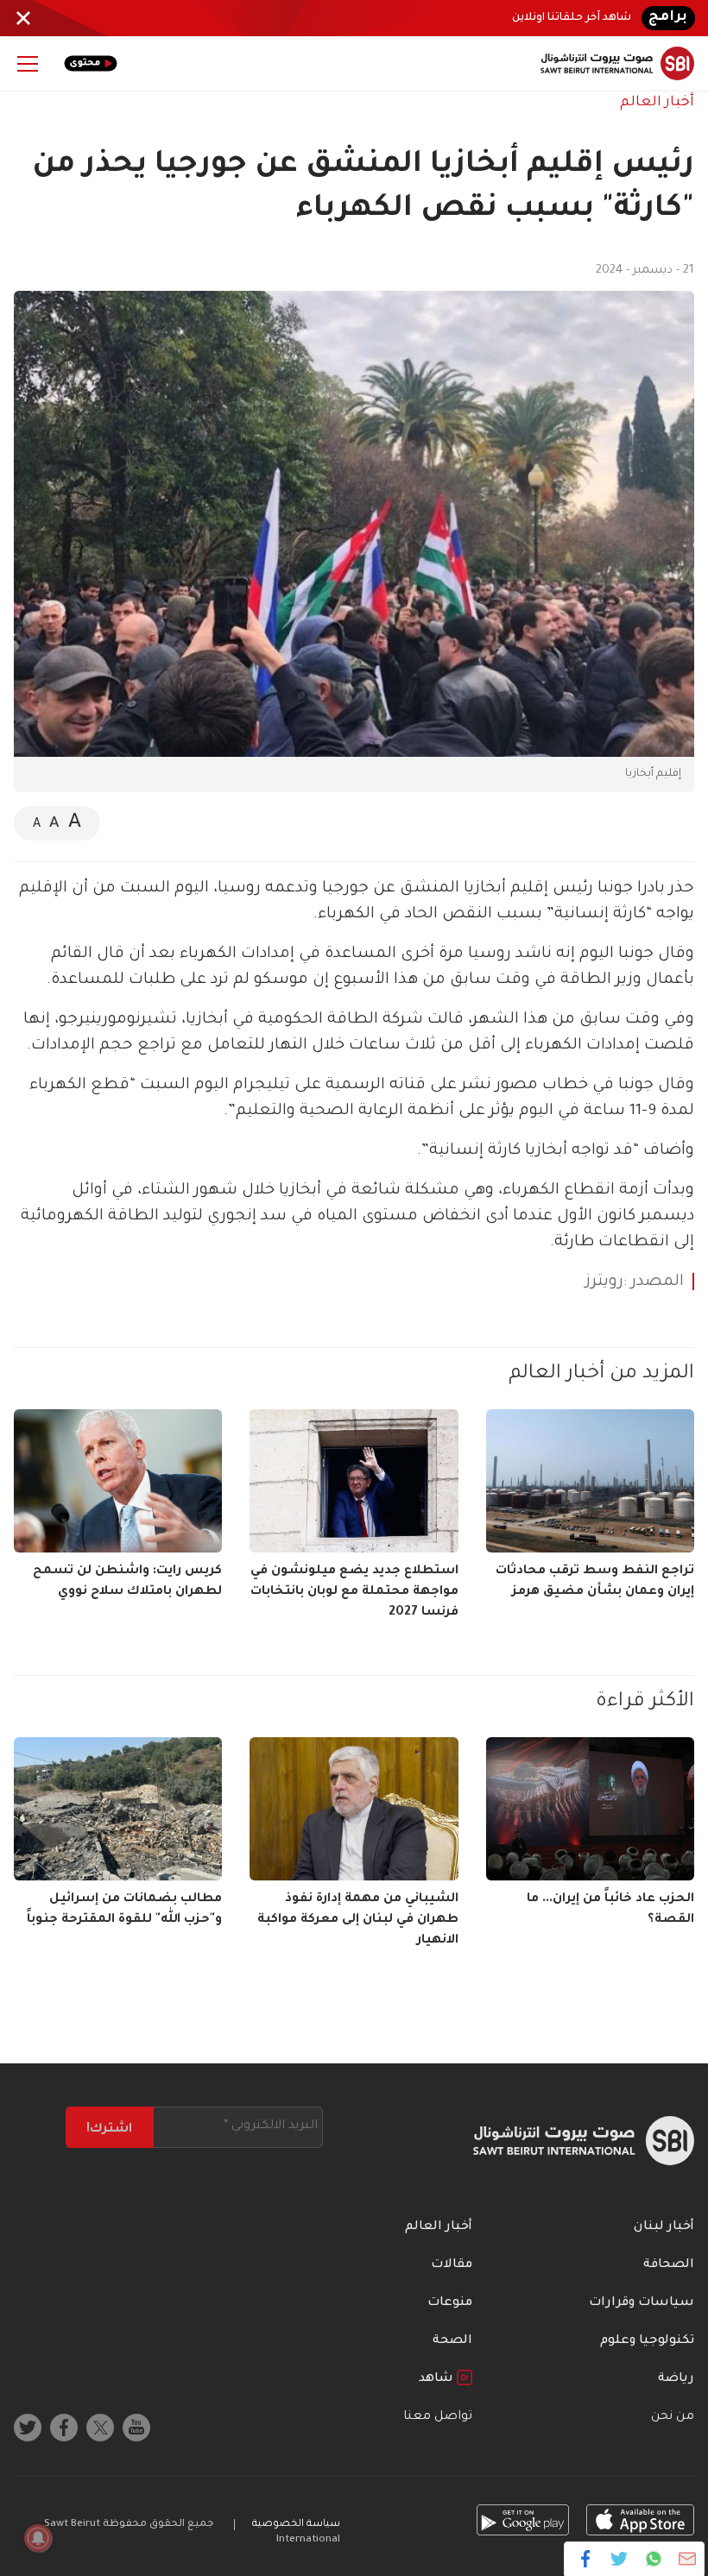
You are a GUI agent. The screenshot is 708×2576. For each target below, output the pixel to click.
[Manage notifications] (38, 2538)
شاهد (438, 2379)
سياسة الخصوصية (296, 2525)
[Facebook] (586, 2559)
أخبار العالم (657, 103)
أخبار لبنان (664, 2227)
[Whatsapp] (653, 2559)
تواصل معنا (438, 2417)
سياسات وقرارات (642, 2303)
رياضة (676, 2379)
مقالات (452, 2265)
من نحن (673, 2417)
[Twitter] (619, 2559)
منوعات (450, 2303)
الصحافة (669, 2265)
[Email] (687, 2559)
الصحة (452, 2341)
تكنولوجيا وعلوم (647, 2341)
